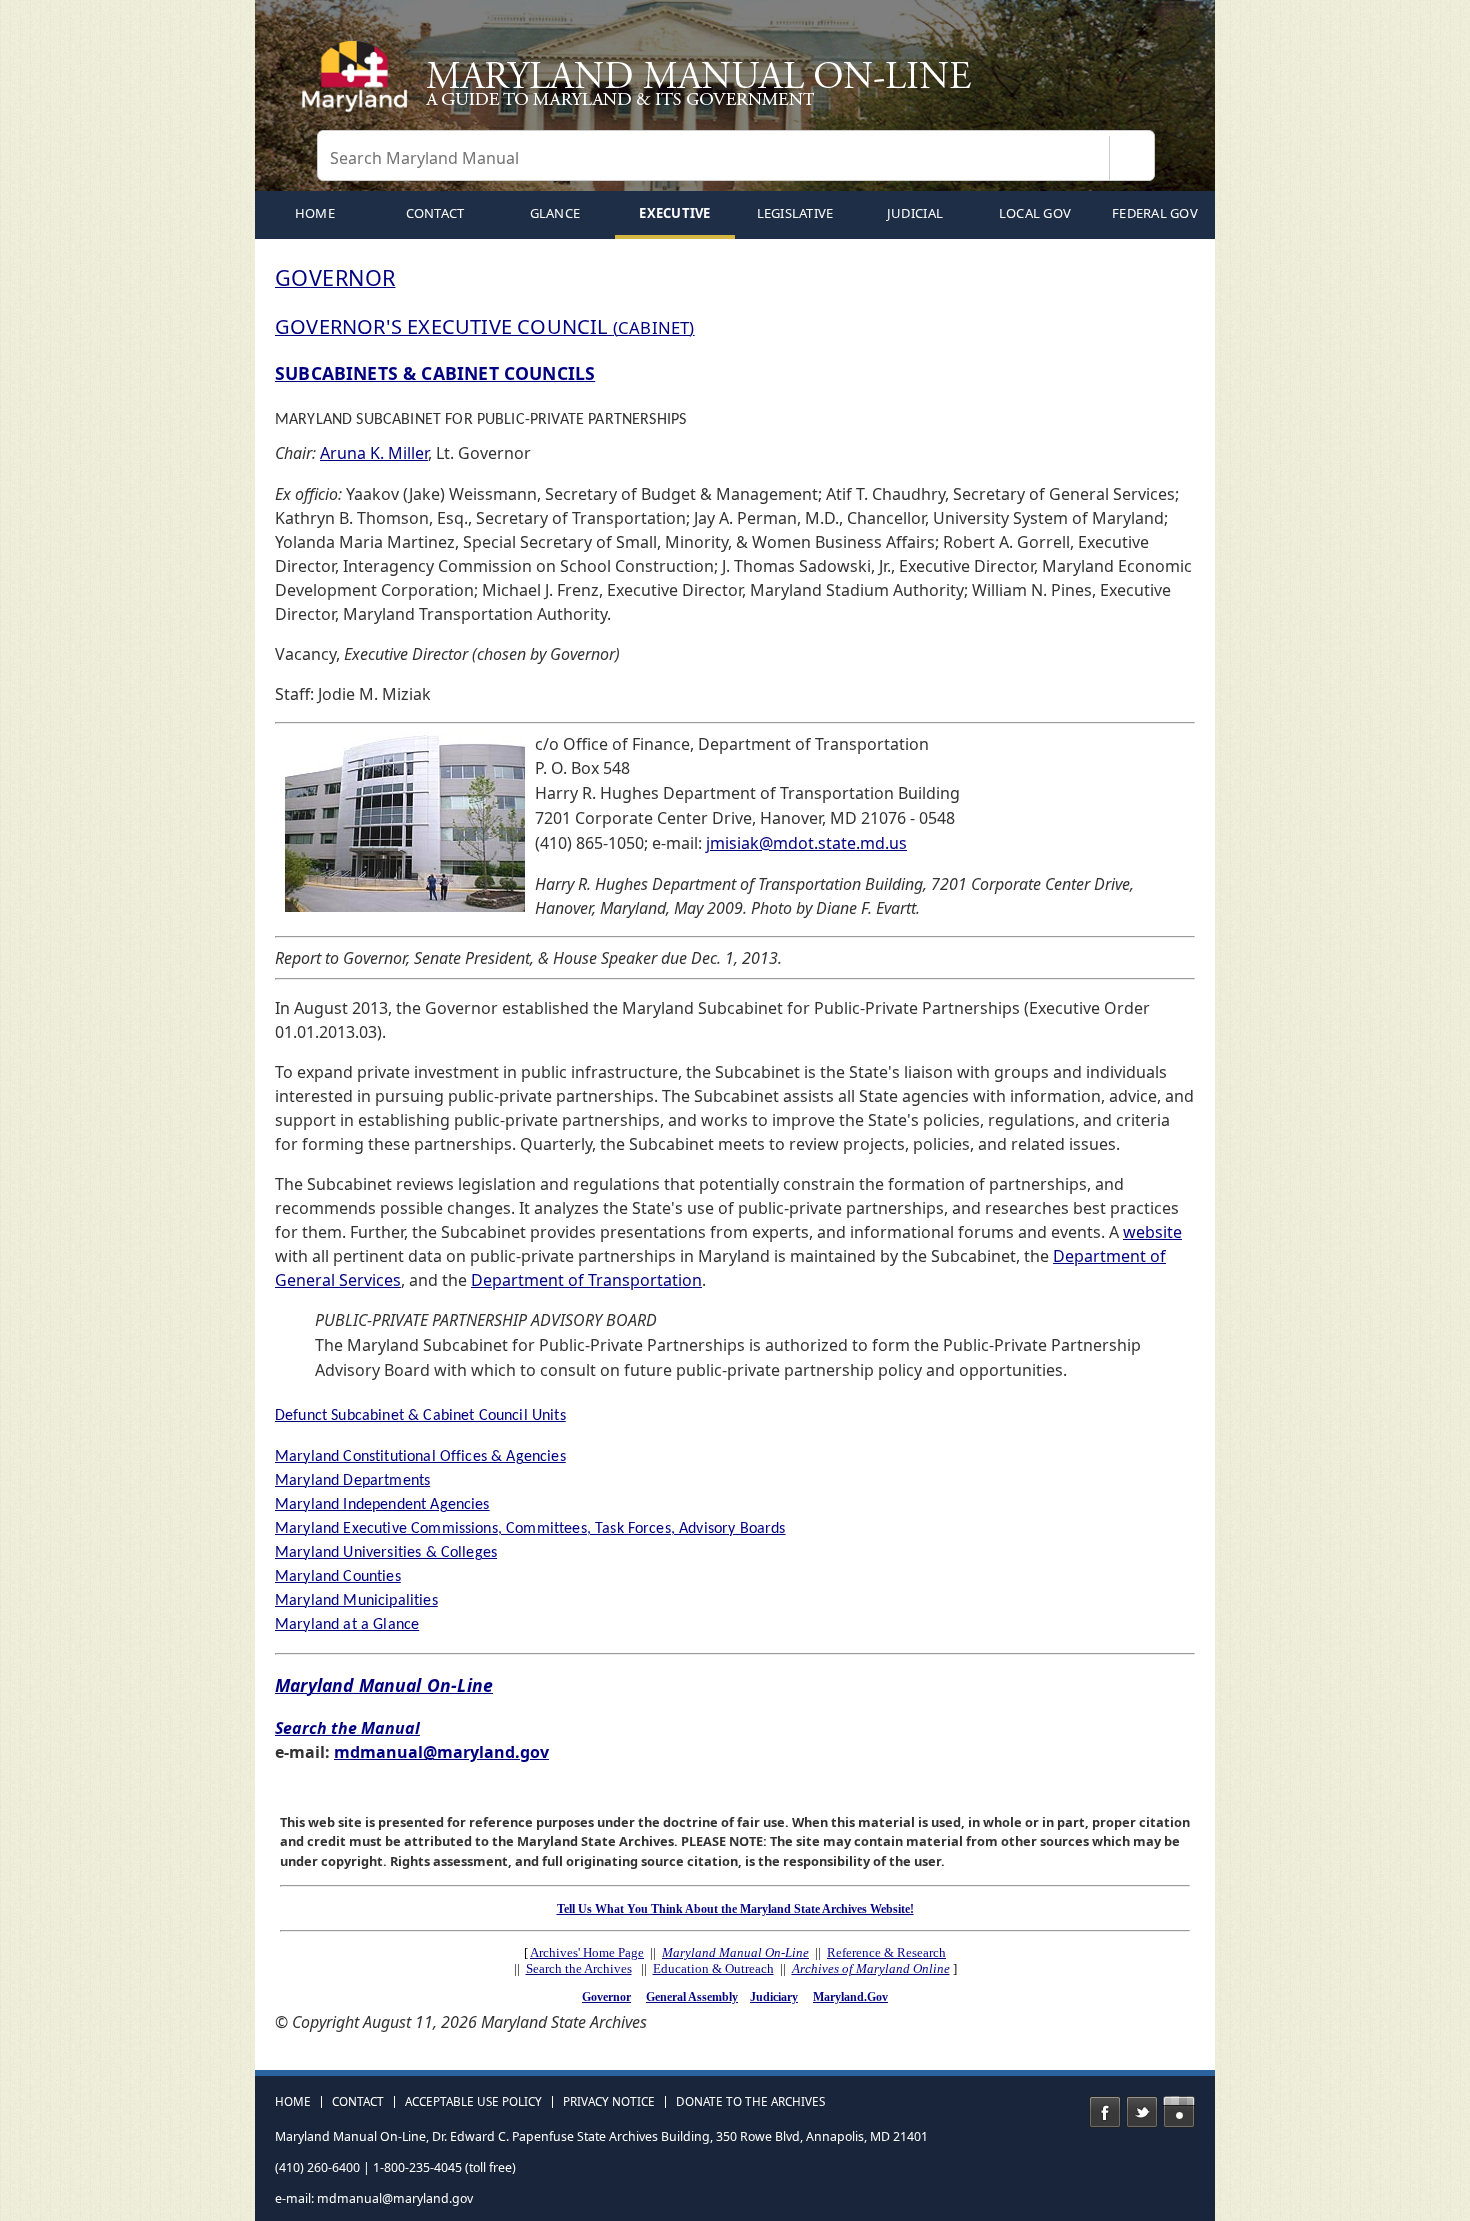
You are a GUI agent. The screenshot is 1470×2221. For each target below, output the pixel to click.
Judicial (915, 213)
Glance (555, 213)
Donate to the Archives (750, 2102)
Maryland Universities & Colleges (386, 1553)
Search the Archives (579, 1968)
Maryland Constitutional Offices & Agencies (420, 1457)
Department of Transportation (586, 1280)
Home (293, 2102)
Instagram (1179, 2112)
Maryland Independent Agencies (382, 1505)
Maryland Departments (352, 1481)
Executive (674, 213)
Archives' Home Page (587, 1952)
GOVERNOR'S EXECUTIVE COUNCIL (485, 326)
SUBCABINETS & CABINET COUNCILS (435, 373)
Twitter (1142, 2112)
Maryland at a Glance (347, 1625)
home (315, 213)
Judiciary (774, 1997)
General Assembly (692, 1997)
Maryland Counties (338, 1577)
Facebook (1105, 2112)
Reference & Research (886, 1952)
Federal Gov (1155, 213)
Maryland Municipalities (356, 1601)
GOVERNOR (335, 277)
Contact (435, 213)
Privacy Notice (609, 2102)
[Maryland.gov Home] (359, 85)
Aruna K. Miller (374, 453)
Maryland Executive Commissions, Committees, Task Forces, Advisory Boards (530, 1529)
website (1152, 1232)
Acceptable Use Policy (473, 2102)
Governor (606, 1997)
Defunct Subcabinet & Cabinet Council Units (420, 1416)
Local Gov (1035, 213)
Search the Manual (347, 1728)
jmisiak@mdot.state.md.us (806, 843)
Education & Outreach (713, 1968)
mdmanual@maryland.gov (441, 1752)
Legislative (795, 213)
